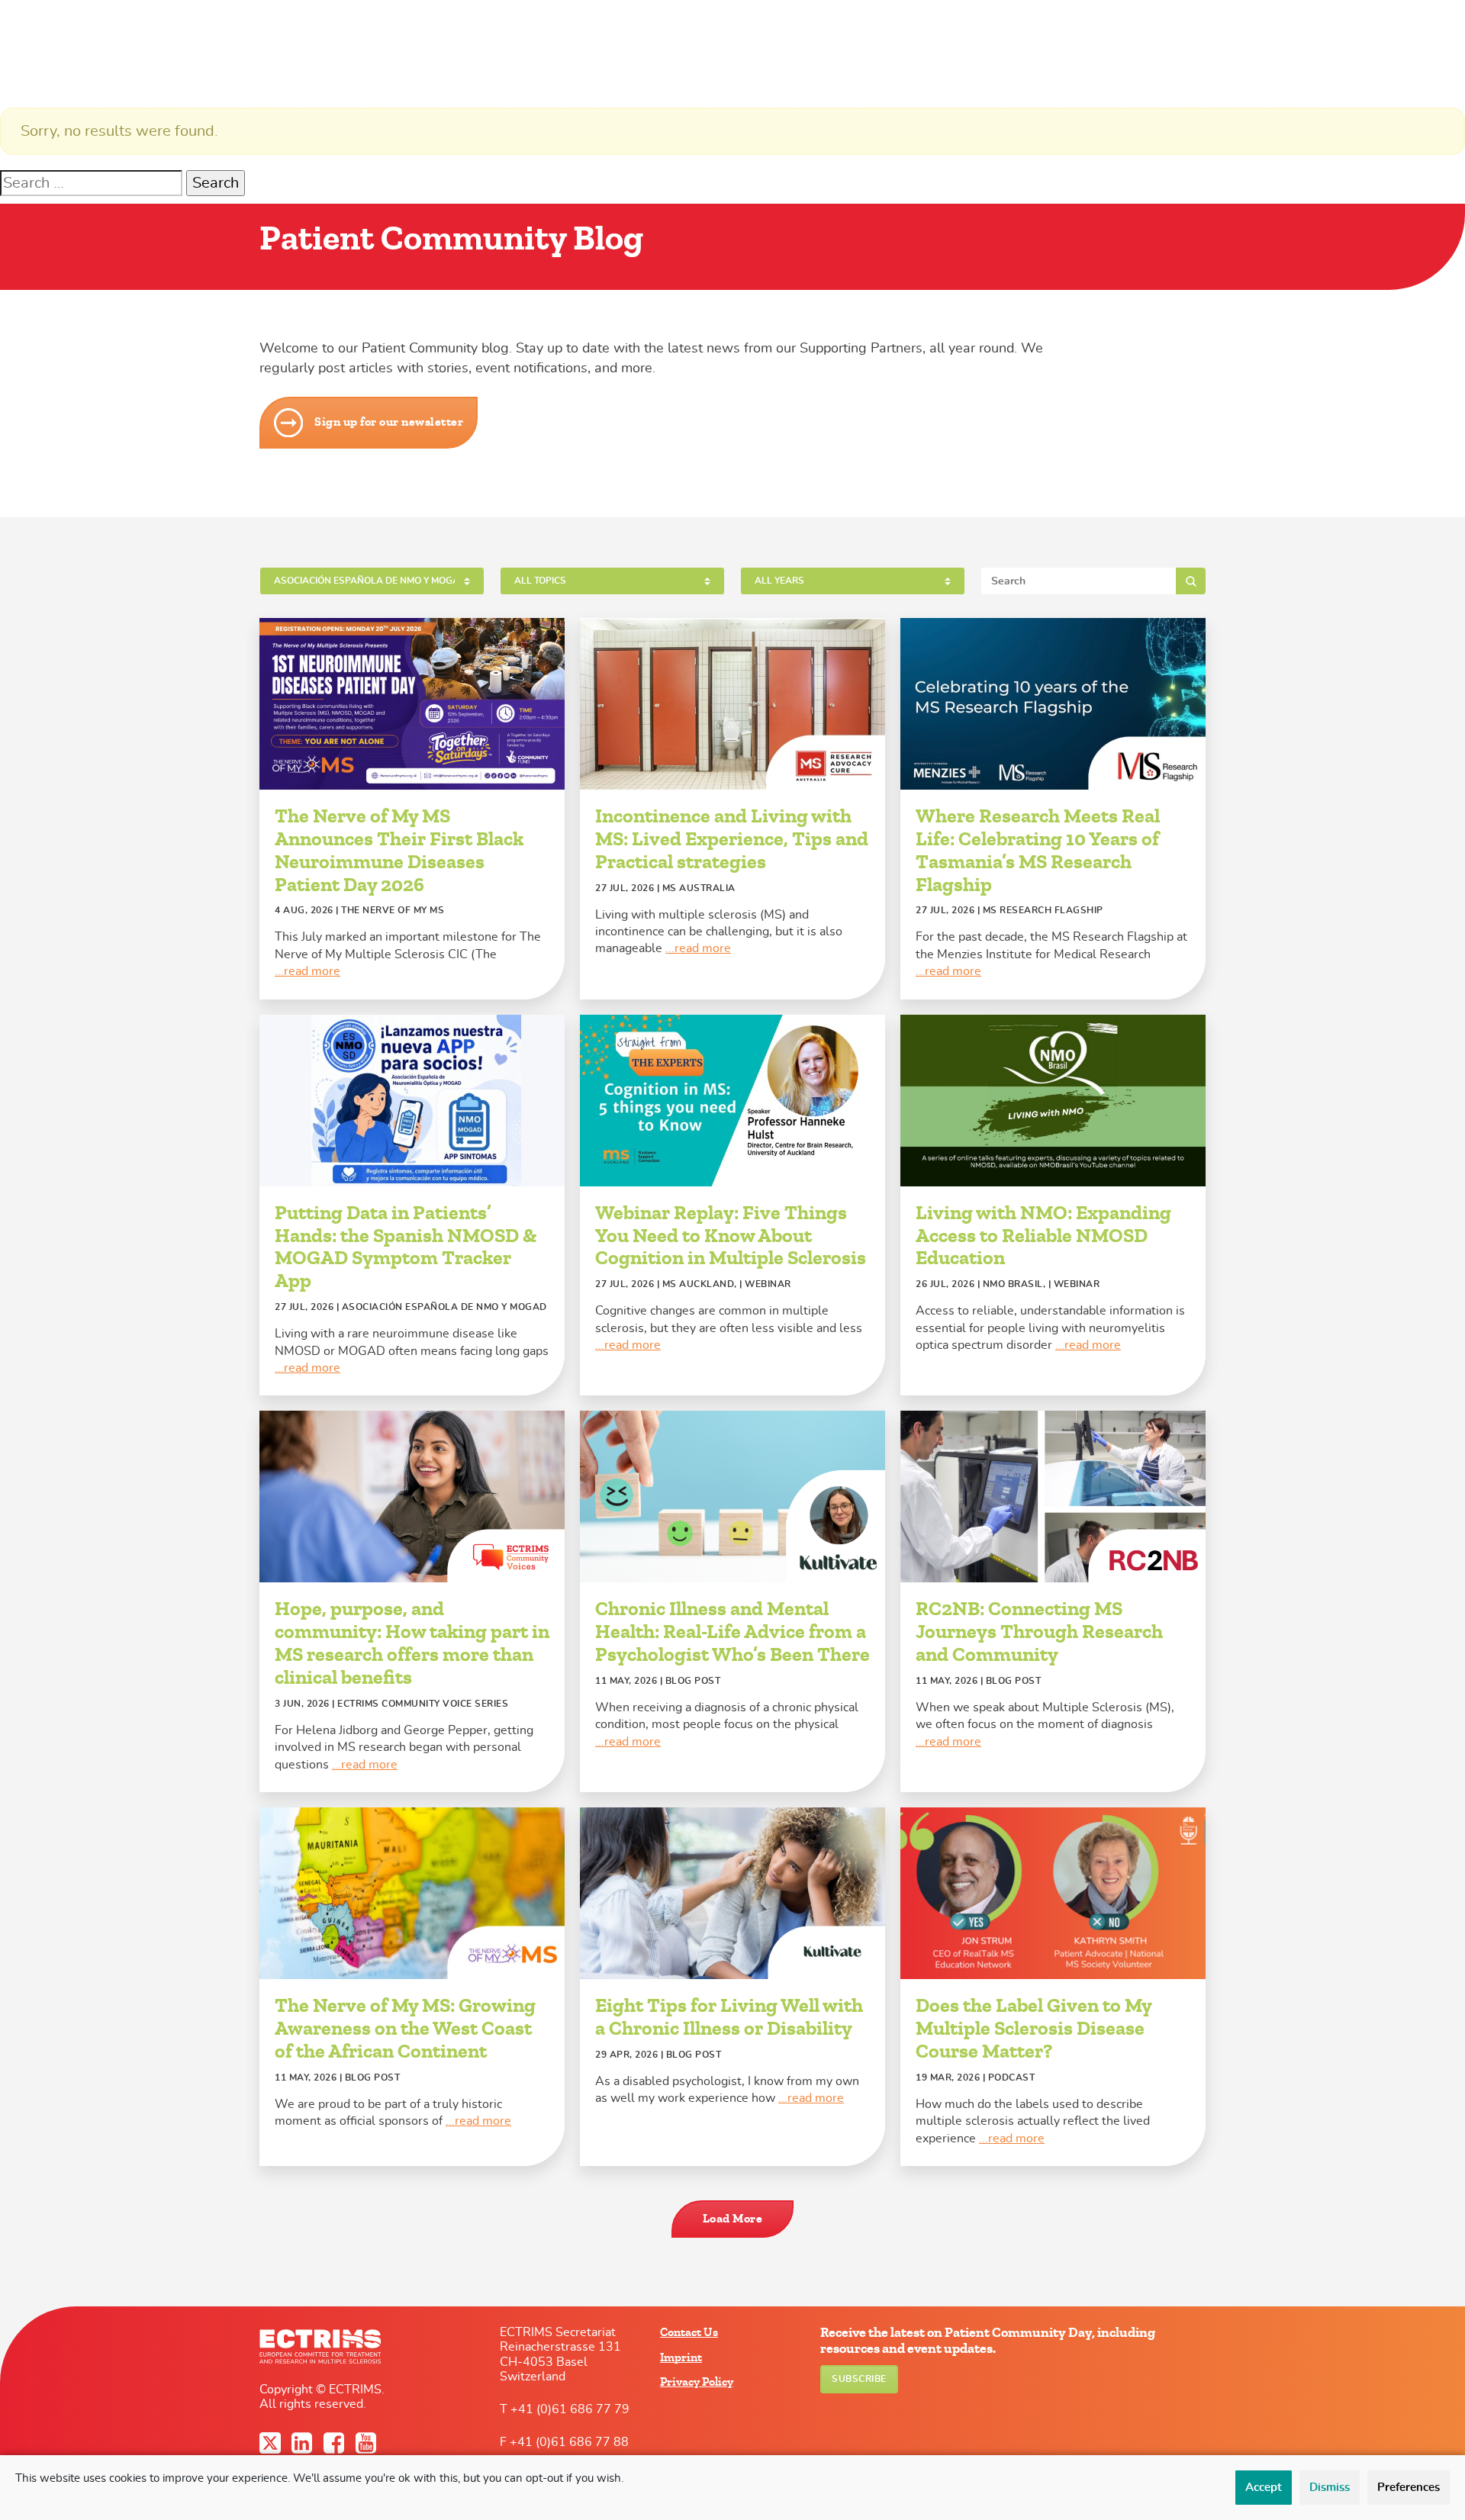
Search (1191, 581)
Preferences (1409, 2488)
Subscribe (859, 2379)
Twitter (272, 2443)
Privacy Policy (697, 2382)
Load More (733, 2219)
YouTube (368, 2443)
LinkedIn (304, 2443)
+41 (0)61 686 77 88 (569, 2442)
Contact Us (689, 2332)
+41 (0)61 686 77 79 (570, 2409)
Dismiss (1330, 2488)
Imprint (681, 2357)
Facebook (336, 2443)
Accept (1264, 2488)
